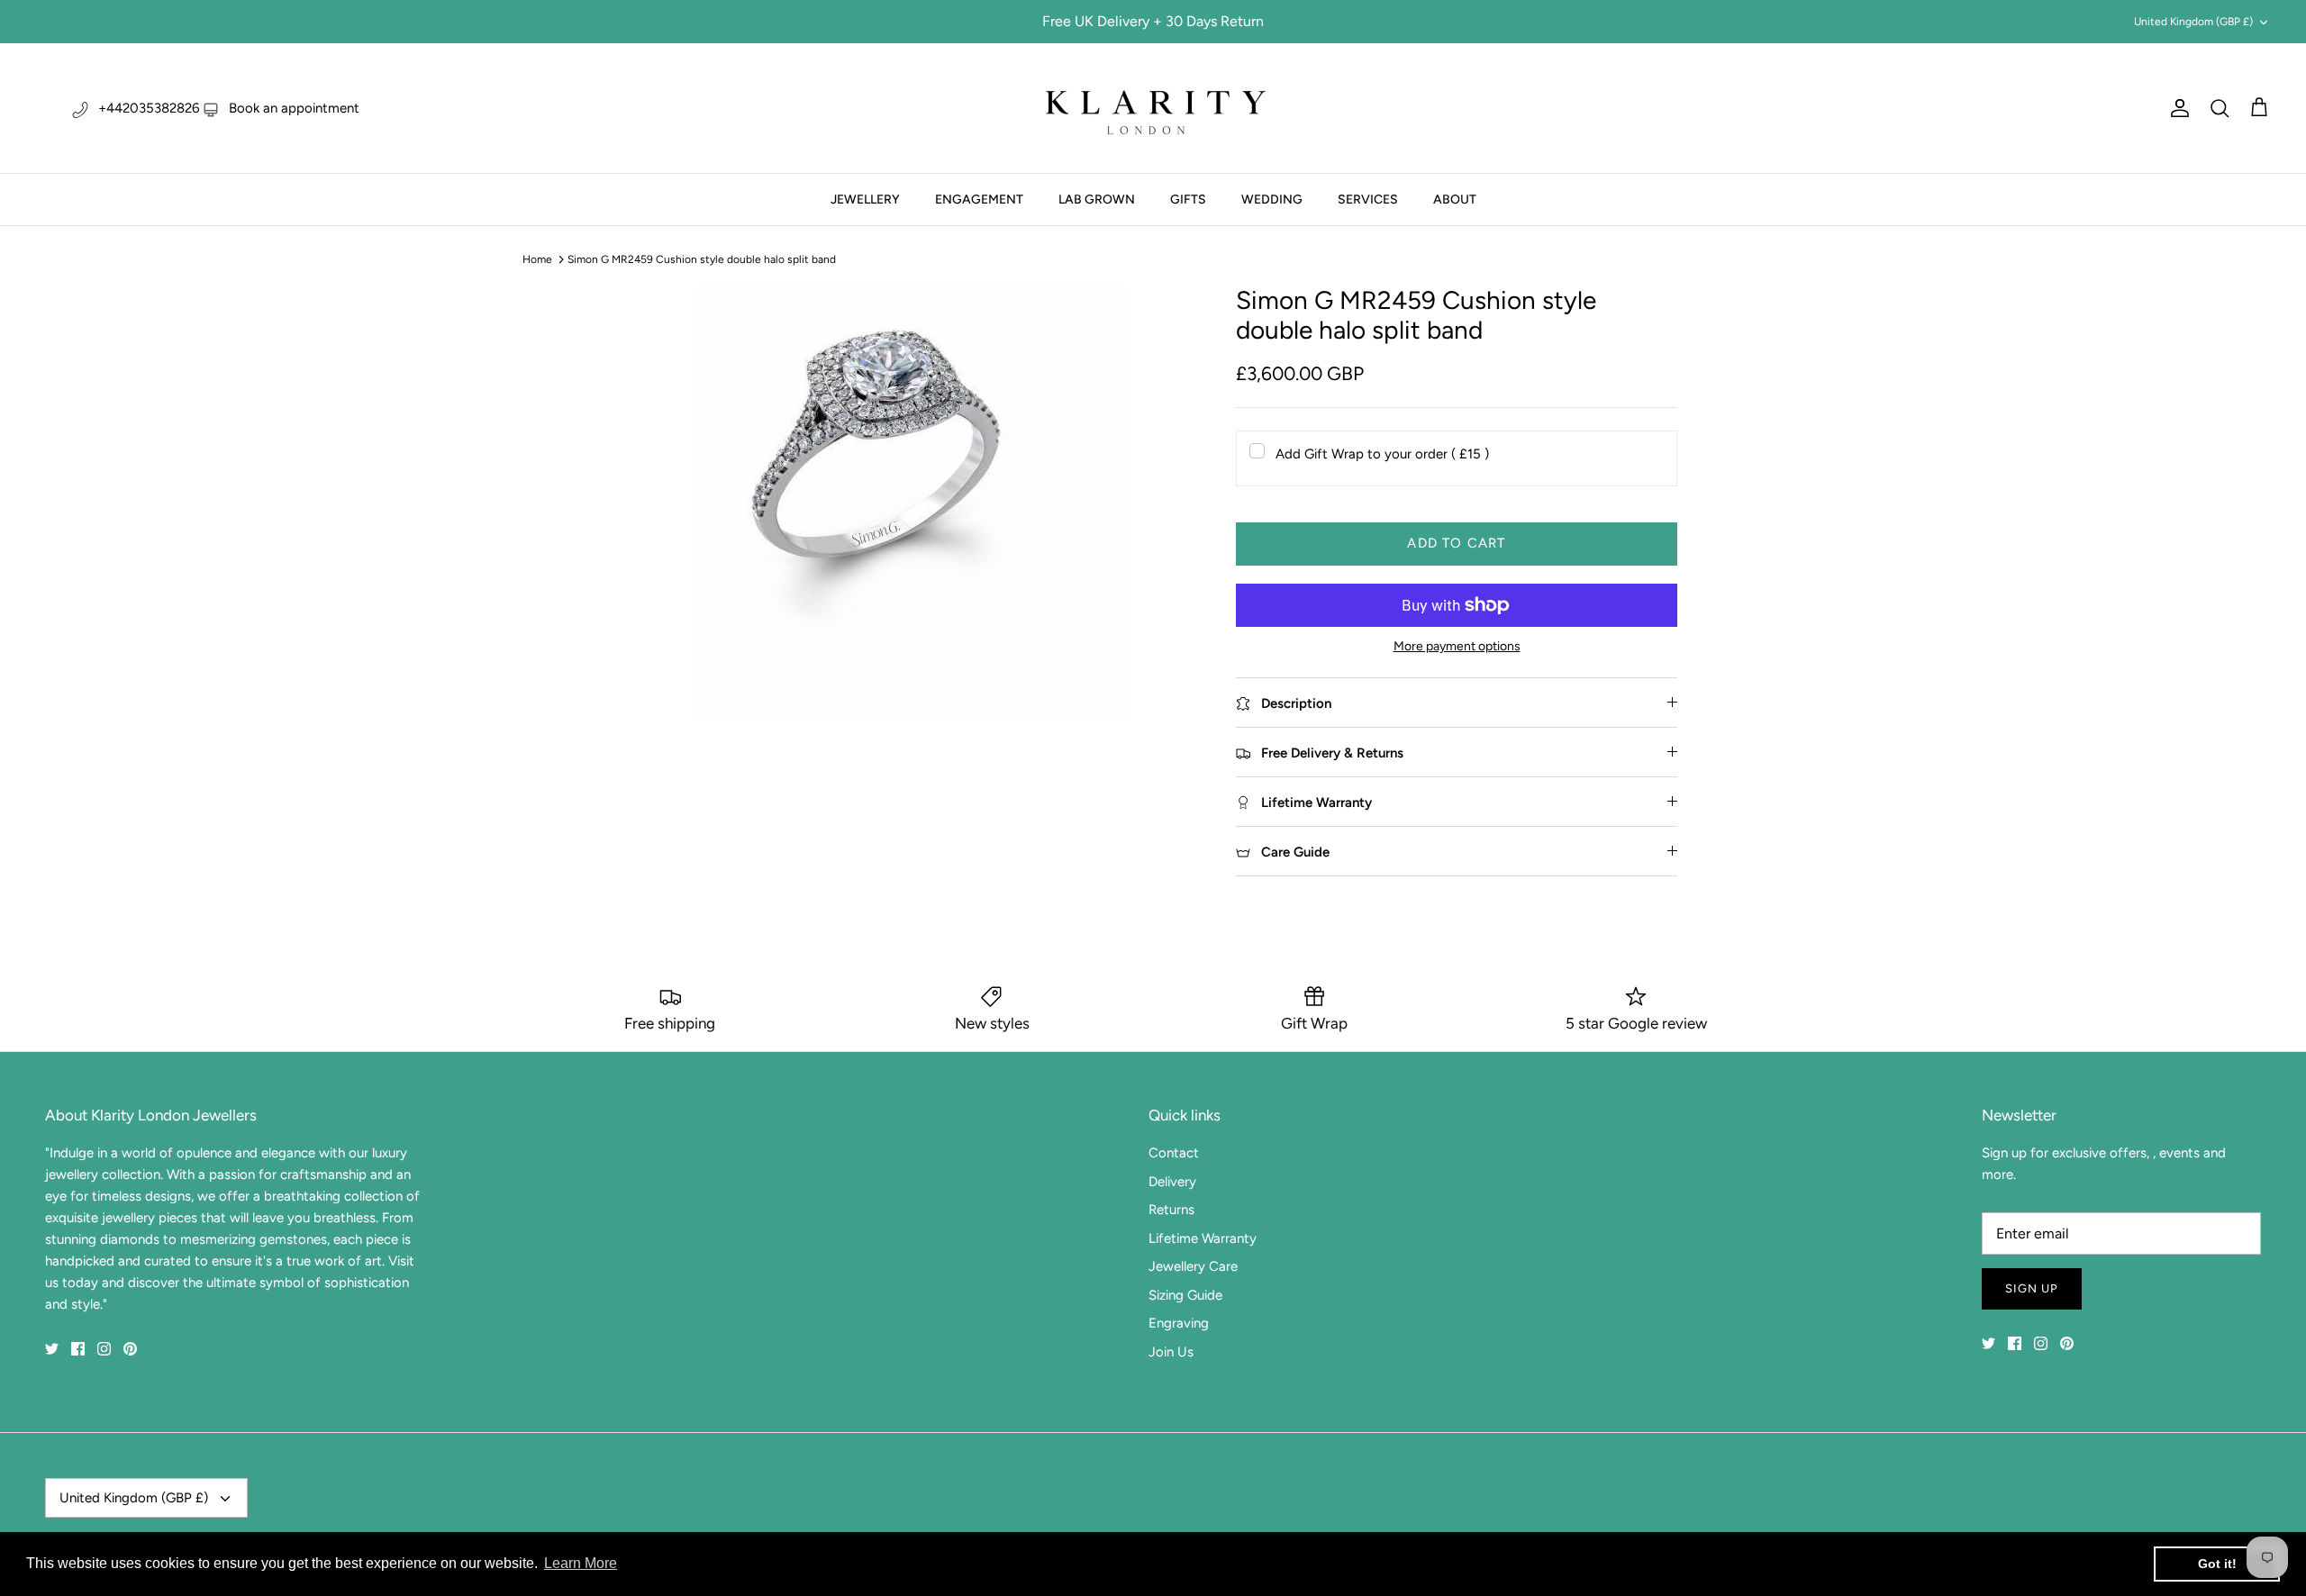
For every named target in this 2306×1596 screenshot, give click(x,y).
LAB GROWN (1097, 199)
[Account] (2176, 108)
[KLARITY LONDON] (1153, 108)
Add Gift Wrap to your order (1382, 454)
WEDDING (1272, 199)
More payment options (1457, 647)
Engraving (1179, 1323)
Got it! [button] (2217, 1564)
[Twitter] (52, 1349)
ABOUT (1455, 199)
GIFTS (1188, 199)
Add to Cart (1456, 543)
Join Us (1171, 1352)
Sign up (2032, 1288)
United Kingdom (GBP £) (2193, 22)
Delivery (1172, 1182)
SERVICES (1368, 199)
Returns (1171, 1210)
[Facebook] (78, 1349)
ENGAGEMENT (979, 199)
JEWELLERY (865, 199)
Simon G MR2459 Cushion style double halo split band (702, 259)
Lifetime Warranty (1203, 1238)
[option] (912, 502)
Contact (1174, 1153)
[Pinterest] (130, 1349)
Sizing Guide (1185, 1295)
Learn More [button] (581, 1563)
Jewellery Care (1193, 1266)
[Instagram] (104, 1349)
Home (537, 259)
